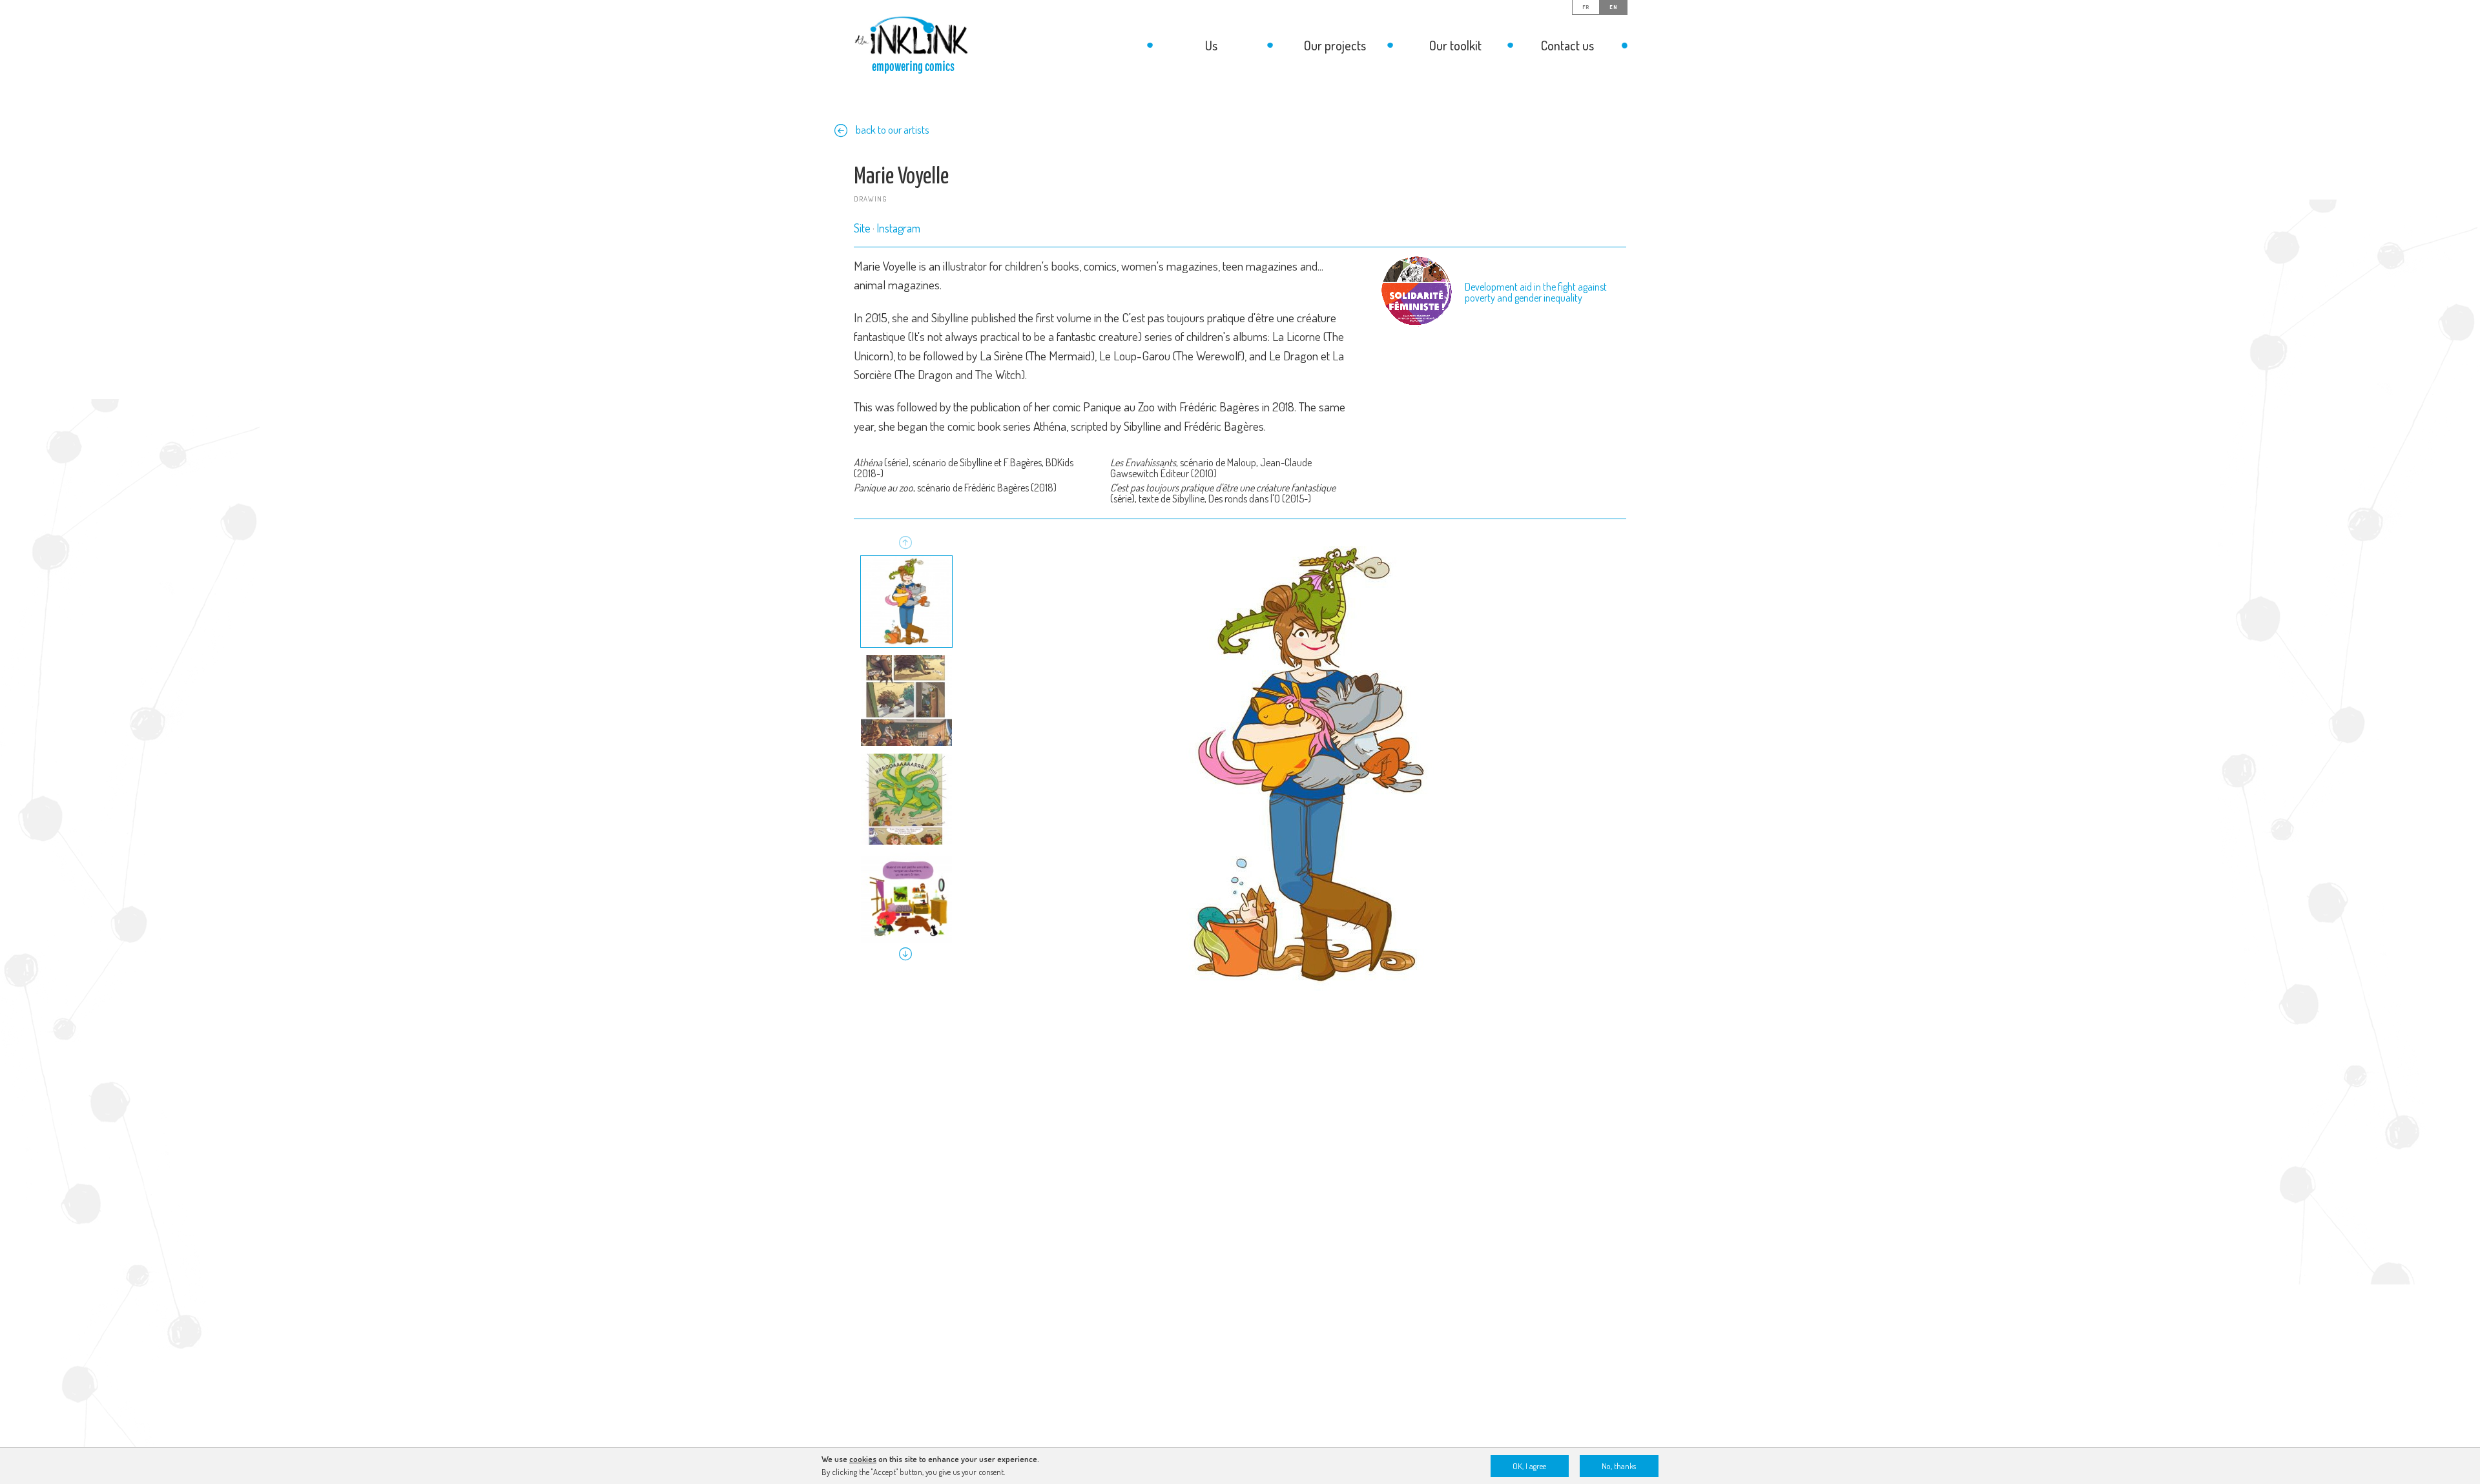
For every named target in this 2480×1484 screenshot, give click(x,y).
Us (1211, 45)
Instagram (898, 228)
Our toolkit (1455, 45)
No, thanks (1619, 1466)
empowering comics (913, 67)
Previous (905, 544)
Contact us (1567, 45)
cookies (863, 1459)
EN (1613, 7)
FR (1586, 7)
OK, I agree (1529, 1466)
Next (905, 954)
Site (862, 228)
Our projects (1335, 45)
